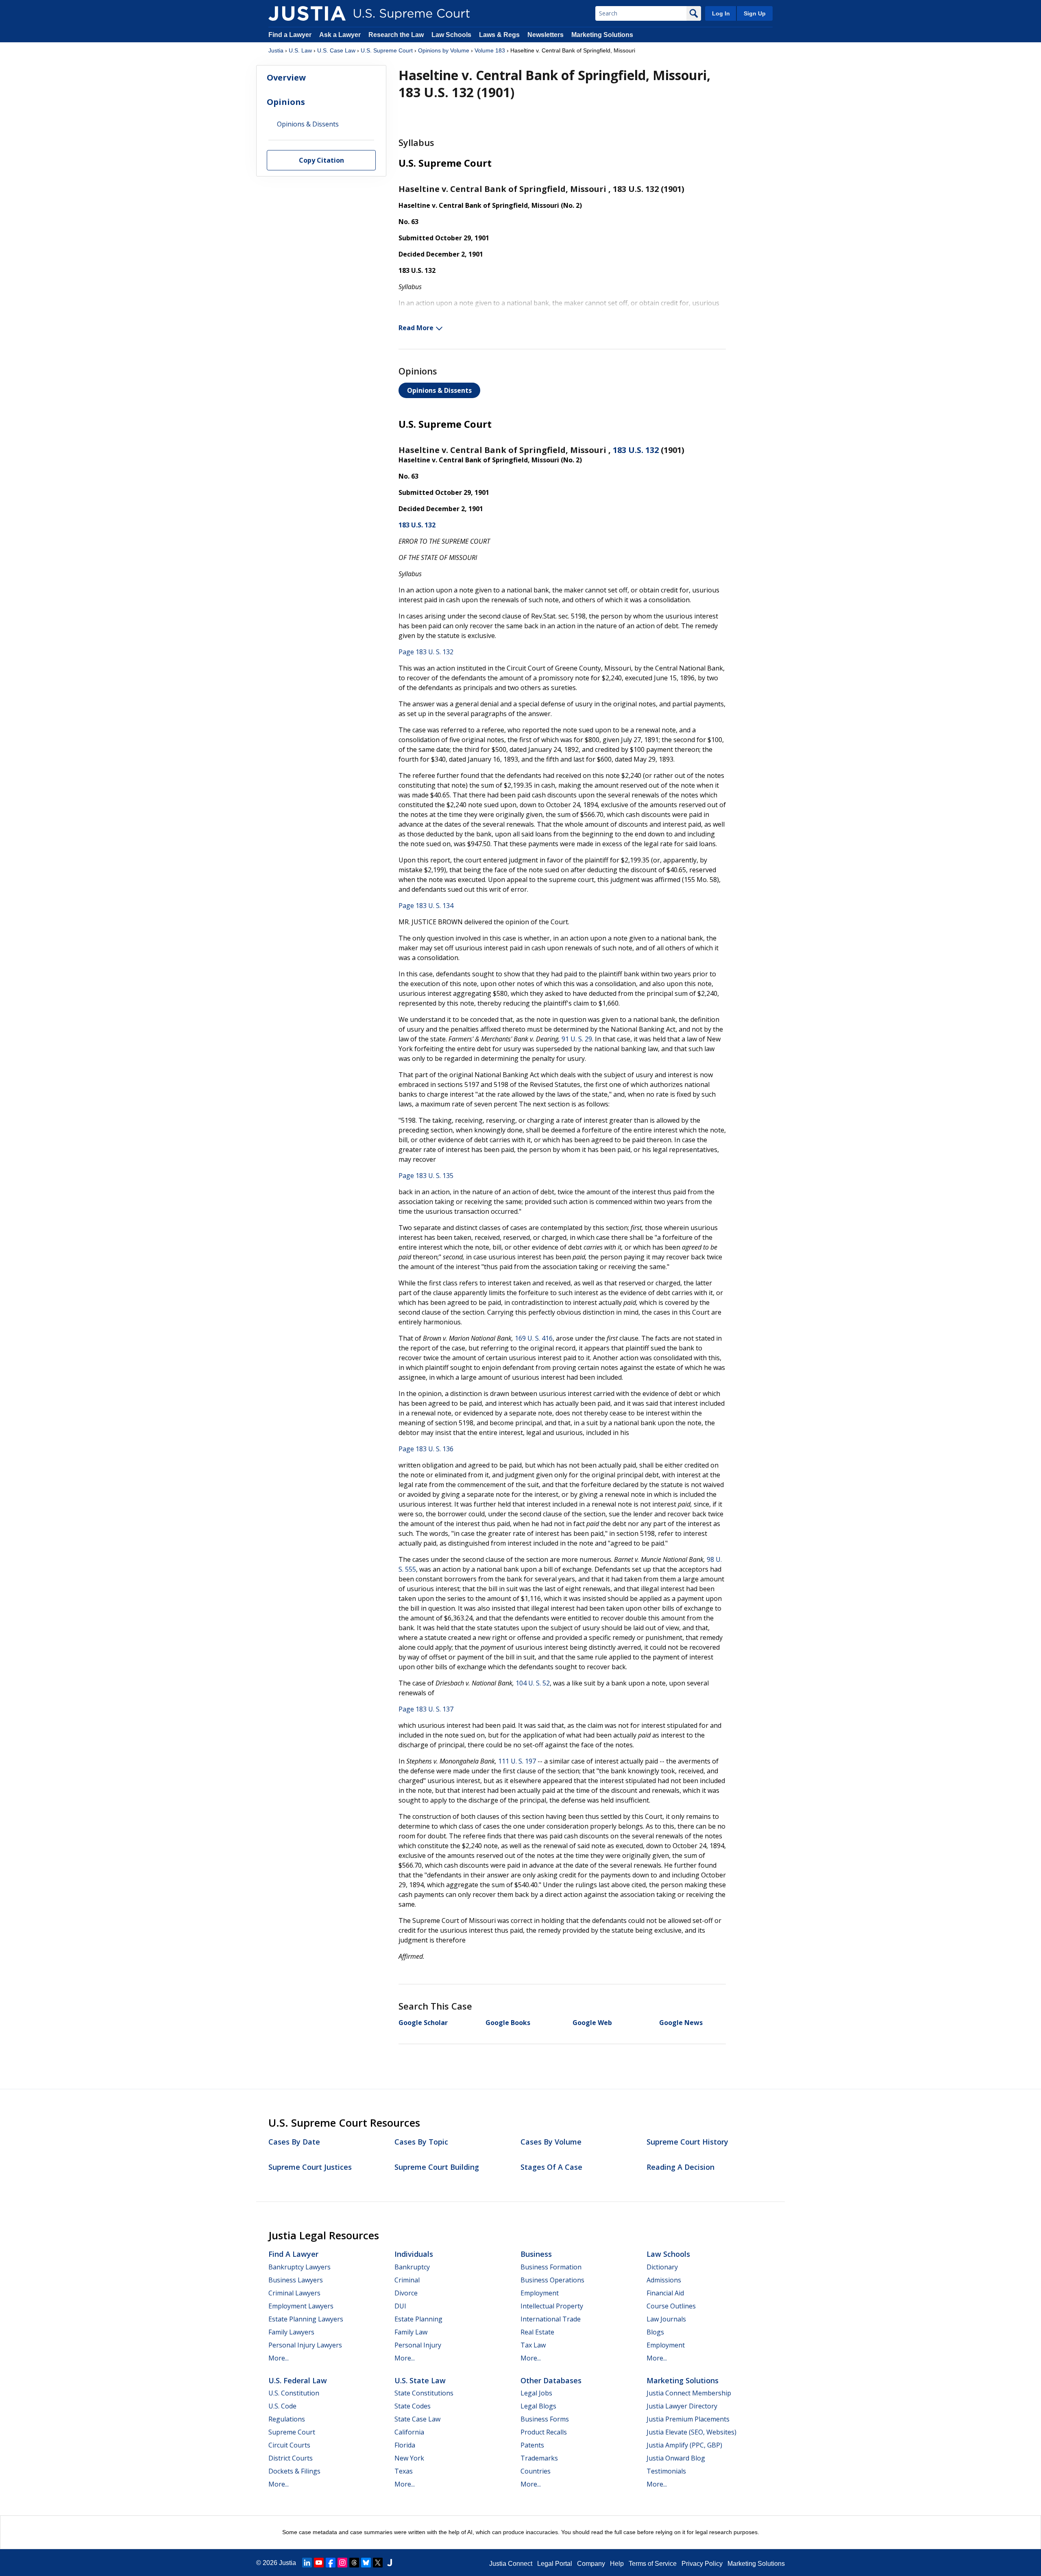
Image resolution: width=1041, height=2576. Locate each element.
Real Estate (537, 2332)
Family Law (411, 2332)
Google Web (592, 2023)
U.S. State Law (420, 2380)
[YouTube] (319, 2563)
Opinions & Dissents (439, 390)
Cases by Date (294, 2142)
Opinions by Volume (444, 50)
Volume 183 (490, 50)
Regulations (287, 2419)
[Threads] (354, 2563)
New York (409, 2458)
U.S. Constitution (294, 2393)
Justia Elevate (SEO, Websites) (691, 2432)
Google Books (508, 2023)
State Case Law (417, 2419)
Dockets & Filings (294, 2471)
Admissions (664, 2280)
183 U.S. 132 (636, 450)
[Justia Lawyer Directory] (390, 2563)
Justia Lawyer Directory (682, 2406)
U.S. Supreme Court (387, 50)
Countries (536, 2471)
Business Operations (552, 2280)
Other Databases (551, 2380)
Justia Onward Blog (676, 2458)
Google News (681, 2023)
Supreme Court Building (437, 2167)
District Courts (291, 2458)
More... (279, 2358)
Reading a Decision (681, 2167)
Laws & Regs (499, 35)
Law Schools (451, 35)
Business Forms (545, 2419)
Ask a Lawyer (341, 35)
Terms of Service (653, 2564)
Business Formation (551, 2267)
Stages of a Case (551, 2167)
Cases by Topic (421, 2142)
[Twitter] (378, 2563)
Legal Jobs (536, 2393)
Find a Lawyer (290, 35)
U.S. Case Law (336, 50)
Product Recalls (544, 2432)
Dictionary (662, 2267)
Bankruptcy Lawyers (299, 2267)
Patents (532, 2445)
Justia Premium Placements (688, 2419)
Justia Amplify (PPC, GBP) (684, 2445)
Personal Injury (418, 2345)
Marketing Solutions (602, 35)
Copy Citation (321, 161)
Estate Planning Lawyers (306, 2319)
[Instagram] (342, 2563)
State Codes (413, 2406)
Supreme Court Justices (310, 2167)
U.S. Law (300, 50)
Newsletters (546, 35)
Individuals (414, 2254)
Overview (286, 78)
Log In (721, 13)
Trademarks (539, 2458)
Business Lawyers (296, 2280)
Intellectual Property (552, 2306)
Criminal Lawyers (294, 2293)
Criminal (407, 2280)
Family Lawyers (291, 2332)
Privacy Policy (702, 2564)
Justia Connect (511, 2564)
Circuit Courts (289, 2445)
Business (536, 2254)
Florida (405, 2445)
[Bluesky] (366, 2563)
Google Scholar (423, 2023)
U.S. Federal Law (298, 2380)
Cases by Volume (551, 2142)
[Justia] (307, 13)
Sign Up (755, 13)
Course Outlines (671, 2306)
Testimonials (666, 2471)
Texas (404, 2471)
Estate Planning (418, 2319)
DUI (400, 2306)
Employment (540, 2293)
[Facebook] (331, 2563)
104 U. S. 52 (533, 1683)
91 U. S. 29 (577, 1039)
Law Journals (666, 2319)
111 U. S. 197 (517, 1761)
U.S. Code (282, 2406)
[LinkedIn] (307, 2563)
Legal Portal (555, 2564)
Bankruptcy (412, 2267)
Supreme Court (292, 2432)
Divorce (406, 2293)
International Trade (551, 2319)
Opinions (286, 102)
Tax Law (533, 2345)
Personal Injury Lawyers (305, 2345)
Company (591, 2564)
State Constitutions (424, 2393)
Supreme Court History (687, 2142)
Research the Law (396, 35)
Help (617, 2564)
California (409, 2432)
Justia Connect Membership (689, 2393)
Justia (276, 50)
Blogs (655, 2332)
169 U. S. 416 (534, 1338)
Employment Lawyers (301, 2306)
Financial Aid (665, 2293)
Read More (416, 328)
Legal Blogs (538, 2406)
